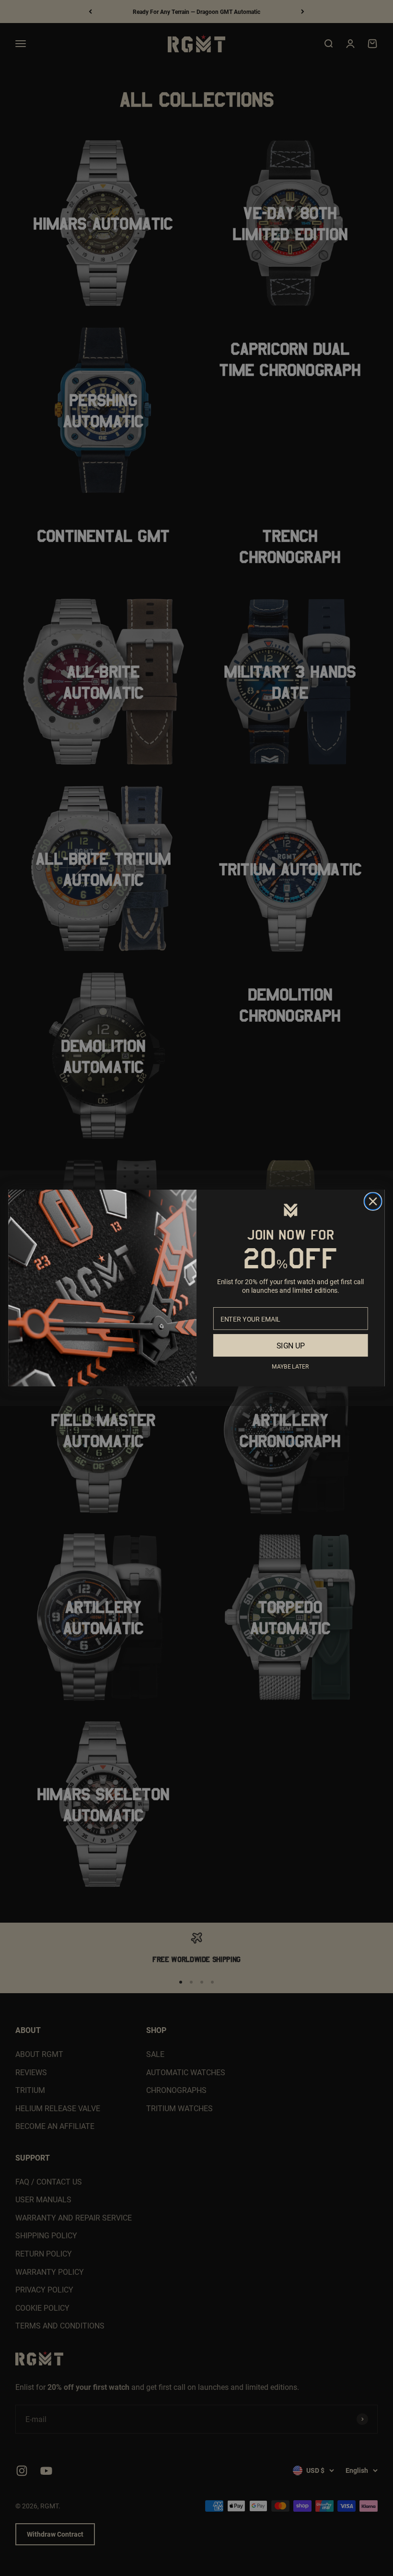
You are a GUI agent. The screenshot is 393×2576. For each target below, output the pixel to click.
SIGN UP (291, 1345)
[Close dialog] (373, 1201)
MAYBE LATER (290, 1366)
